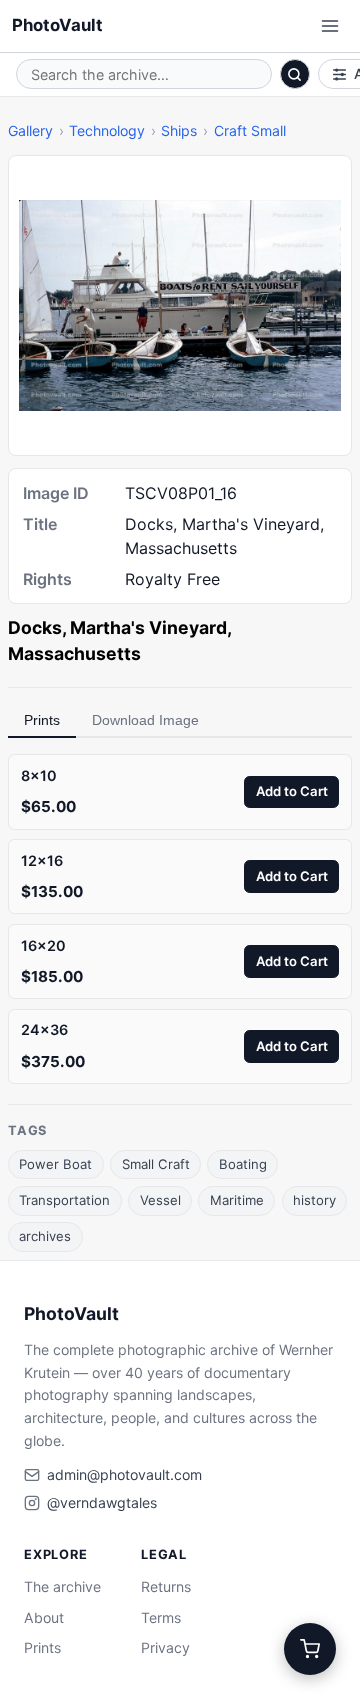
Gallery (30, 130)
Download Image (145, 720)
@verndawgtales (102, 1502)
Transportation (64, 1200)
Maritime (237, 1200)
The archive (62, 1586)
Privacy (165, 1647)
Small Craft (156, 1164)
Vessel (160, 1200)
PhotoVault (57, 25)
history (314, 1200)
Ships (179, 130)
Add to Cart (292, 791)
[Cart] (310, 1649)
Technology (107, 130)
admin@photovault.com (124, 1474)
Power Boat (55, 1164)
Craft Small (250, 130)
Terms (161, 1617)
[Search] (295, 74)
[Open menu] (330, 26)
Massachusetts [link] (74, 653)
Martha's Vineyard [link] (148, 627)
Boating (243, 1164)
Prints (42, 720)
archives (45, 1236)
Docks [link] (35, 627)
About (44, 1617)
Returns (166, 1586)
